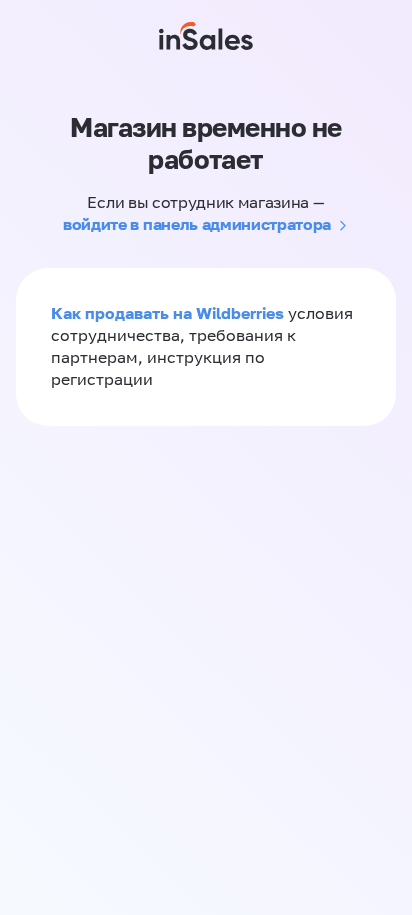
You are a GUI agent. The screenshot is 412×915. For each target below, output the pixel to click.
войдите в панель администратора (197, 224)
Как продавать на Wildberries (167, 313)
